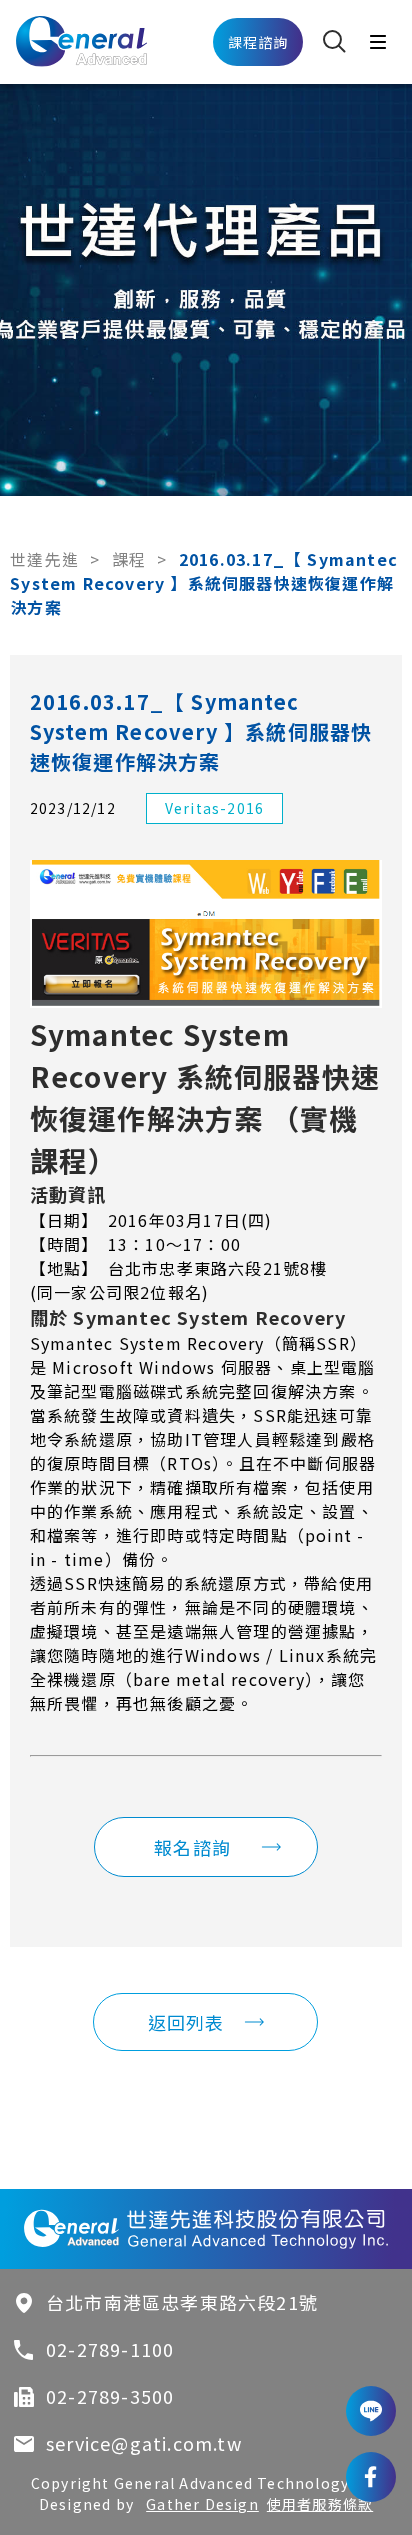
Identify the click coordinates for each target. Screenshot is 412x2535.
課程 (129, 559)
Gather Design (202, 2504)
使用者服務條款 (320, 2504)
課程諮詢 (258, 42)
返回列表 (186, 2022)
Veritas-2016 (214, 808)
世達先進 (44, 559)
